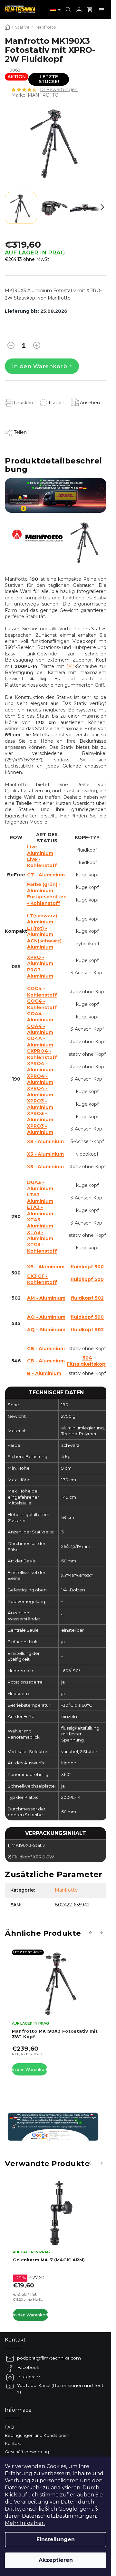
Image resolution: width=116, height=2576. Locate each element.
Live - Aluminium (40, 850)
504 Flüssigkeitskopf (87, 1361)
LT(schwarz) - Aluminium (44, 919)
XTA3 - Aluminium (40, 1223)
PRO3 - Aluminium (40, 973)
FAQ (9, 2420)
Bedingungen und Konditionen (37, 2428)
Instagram (29, 2370)
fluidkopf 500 (87, 1267)
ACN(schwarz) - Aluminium (46, 944)
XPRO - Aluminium (40, 960)
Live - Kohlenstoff (42, 862)
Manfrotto (66, 1890)
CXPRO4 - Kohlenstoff (42, 1054)
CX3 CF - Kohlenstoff (42, 1279)
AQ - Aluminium (46, 1317)
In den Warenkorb (39, 366)
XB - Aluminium (46, 1267)
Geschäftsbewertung (27, 2444)
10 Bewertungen (59, 90)
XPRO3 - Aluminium (40, 1104)
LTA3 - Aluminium (40, 1198)
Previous (92, 1932)
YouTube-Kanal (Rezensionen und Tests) (60, 2381)
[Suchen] (68, 10)
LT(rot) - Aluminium (40, 931)
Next (102, 1932)
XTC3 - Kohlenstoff (42, 1248)
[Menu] (101, 10)
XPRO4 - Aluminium (40, 1067)
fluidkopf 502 (87, 1298)
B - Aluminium (44, 1373)
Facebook (28, 2360)
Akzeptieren (56, 2560)
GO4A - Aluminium (40, 1041)
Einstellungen (56, 2539)
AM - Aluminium (46, 1298)
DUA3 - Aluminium (40, 1185)
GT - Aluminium (46, 875)
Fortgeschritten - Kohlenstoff (47, 900)
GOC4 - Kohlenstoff (42, 992)
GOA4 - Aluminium (40, 1017)
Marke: (35, 95)
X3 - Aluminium (45, 1141)
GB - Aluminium (46, 1349)
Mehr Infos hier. (25, 2523)
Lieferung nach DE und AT (31, 2453)
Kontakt (13, 2436)
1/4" (71, 666)
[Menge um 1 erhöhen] (37, 347)
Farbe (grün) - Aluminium (44, 887)
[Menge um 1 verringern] (11, 347)
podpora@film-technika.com (49, 2351)
